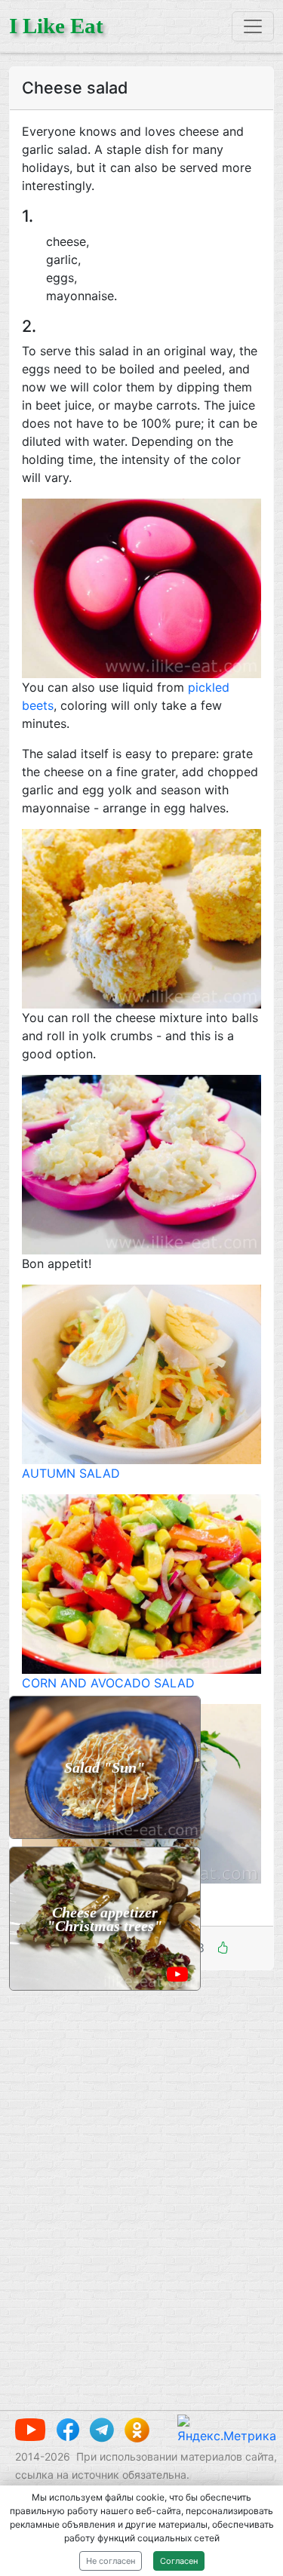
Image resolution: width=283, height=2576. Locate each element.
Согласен (179, 2561)
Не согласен (111, 2561)
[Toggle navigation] (253, 26)
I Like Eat (56, 26)
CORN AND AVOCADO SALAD (108, 1683)
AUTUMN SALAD (71, 1473)
